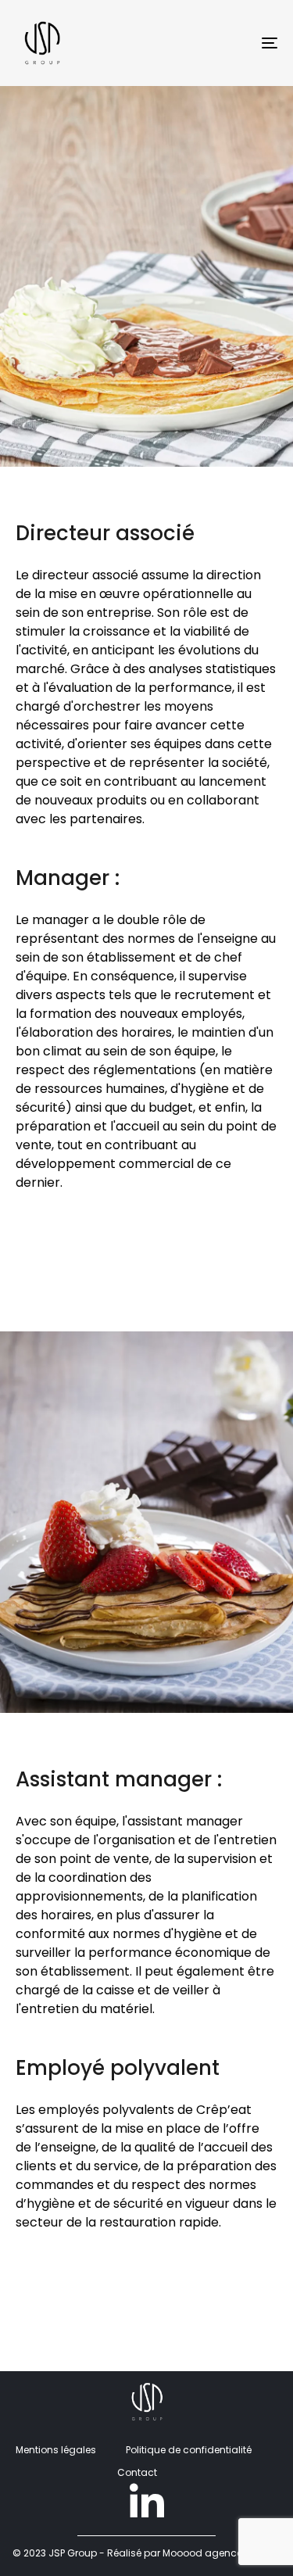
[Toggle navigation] (234, 43)
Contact (137, 2472)
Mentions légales (56, 2450)
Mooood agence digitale (222, 2553)
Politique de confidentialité (189, 2450)
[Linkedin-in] (147, 2503)
